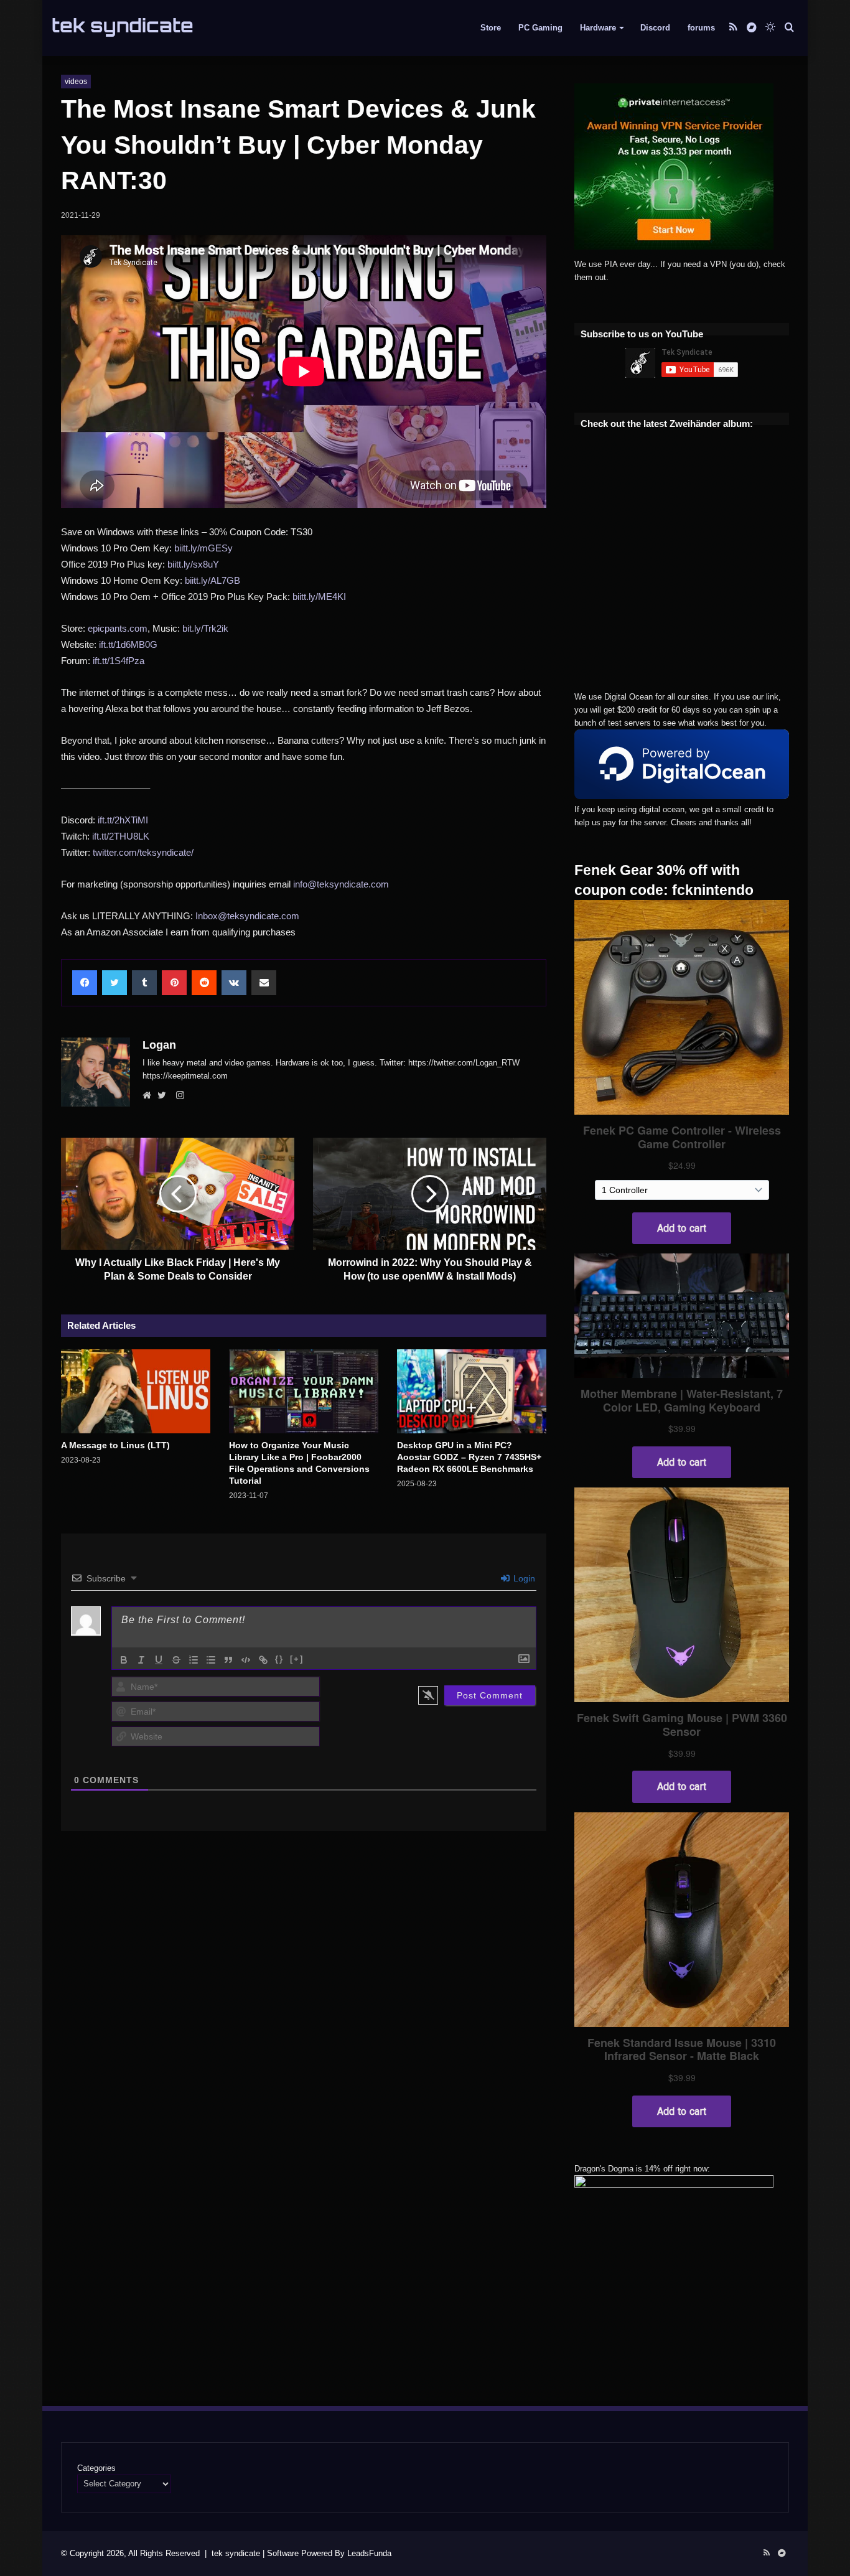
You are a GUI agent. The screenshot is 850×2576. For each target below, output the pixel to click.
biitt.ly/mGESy (203, 548)
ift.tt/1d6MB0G (128, 644)
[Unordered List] (211, 1660)
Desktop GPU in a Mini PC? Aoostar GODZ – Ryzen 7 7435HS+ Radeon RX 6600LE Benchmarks (469, 1457)
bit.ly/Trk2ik (205, 628)
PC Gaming (540, 28)
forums (701, 28)
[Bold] (124, 1660)
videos (76, 82)
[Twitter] (165, 1096)
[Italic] (141, 1660)
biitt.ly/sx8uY (193, 564)
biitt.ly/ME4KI (319, 597)
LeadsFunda (369, 2553)
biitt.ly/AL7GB (213, 580)
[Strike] (176, 1660)
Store (491, 28)
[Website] (150, 1096)
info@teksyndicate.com (341, 884)
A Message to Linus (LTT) (115, 1445)
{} (279, 1659)
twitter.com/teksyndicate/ (143, 852)
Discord (655, 28)
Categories (96, 2468)
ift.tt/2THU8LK (121, 836)
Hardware (598, 28)
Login (523, 1578)
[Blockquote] (228, 1660)
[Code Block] (246, 1660)
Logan (159, 1045)
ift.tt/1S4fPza (119, 661)
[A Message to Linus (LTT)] (136, 1391)
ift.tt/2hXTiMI (123, 820)
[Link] (263, 1660)
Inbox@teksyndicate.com (247, 916)
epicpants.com (118, 628)
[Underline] (159, 1660)
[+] (297, 1659)
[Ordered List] (194, 1660)
